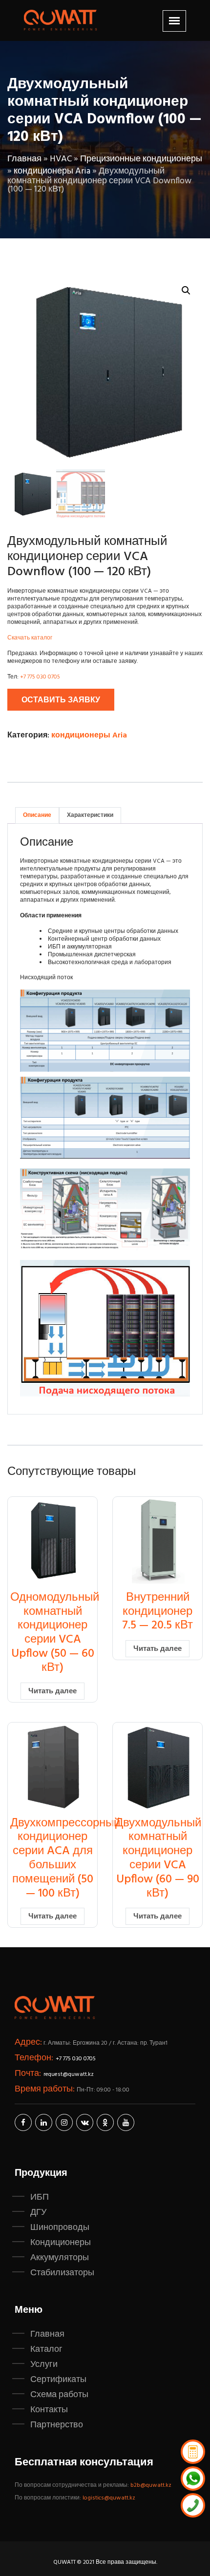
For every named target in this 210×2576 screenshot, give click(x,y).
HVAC (61, 159)
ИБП (40, 2197)
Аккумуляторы (60, 2258)
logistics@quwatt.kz (109, 2498)
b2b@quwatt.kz (152, 2485)
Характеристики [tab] (90, 815)
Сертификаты (58, 2380)
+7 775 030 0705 (40, 677)
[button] (186, 291)
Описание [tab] (37, 815)
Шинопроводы (60, 2227)
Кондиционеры (61, 2243)
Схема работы (59, 2395)
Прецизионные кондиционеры (141, 159)
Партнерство (57, 2425)
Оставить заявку (61, 700)
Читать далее (52, 1691)
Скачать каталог (30, 638)
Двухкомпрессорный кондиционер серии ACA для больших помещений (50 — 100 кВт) (65, 1859)
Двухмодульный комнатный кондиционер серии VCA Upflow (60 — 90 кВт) (158, 1859)
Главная (24, 159)
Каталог (46, 2349)
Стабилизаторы (62, 2273)
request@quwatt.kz (69, 2074)
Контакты (49, 2410)
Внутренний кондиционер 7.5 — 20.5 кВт (157, 1612)
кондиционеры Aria (52, 171)
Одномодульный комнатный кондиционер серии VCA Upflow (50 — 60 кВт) (55, 1633)
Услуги (44, 2364)
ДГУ (38, 2212)
